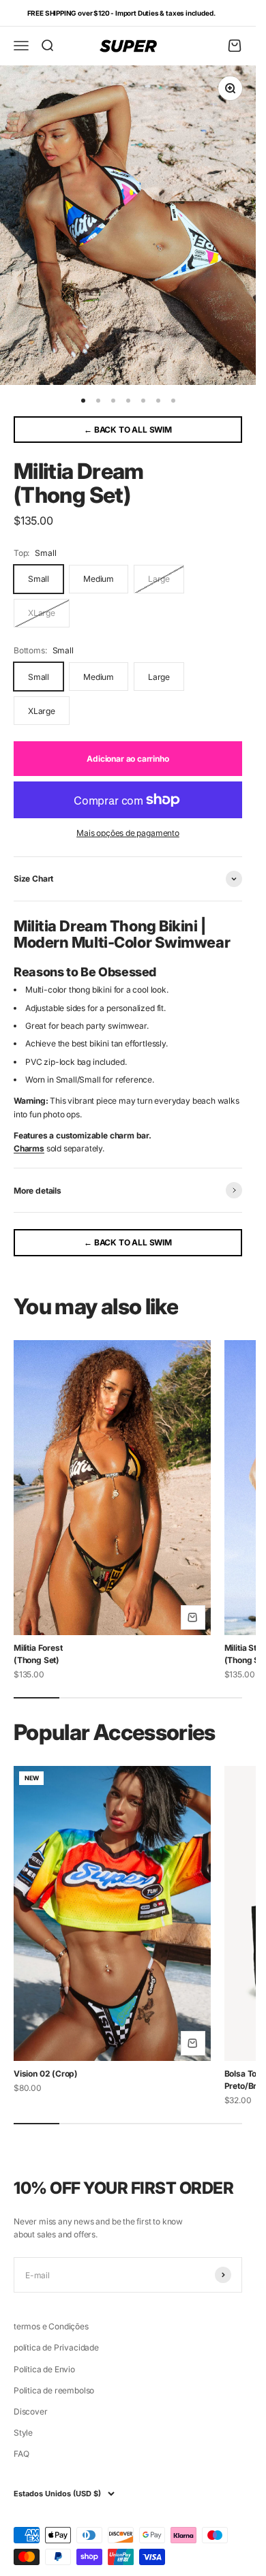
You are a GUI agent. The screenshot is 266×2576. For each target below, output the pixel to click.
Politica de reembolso (54, 2390)
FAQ (21, 2454)
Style (23, 2433)
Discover (31, 2411)
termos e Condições (51, 2326)
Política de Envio (44, 2369)
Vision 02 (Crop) (46, 2074)
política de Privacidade (56, 2347)
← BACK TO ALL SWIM (128, 430)
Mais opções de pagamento (128, 833)
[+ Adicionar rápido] (193, 1617)
